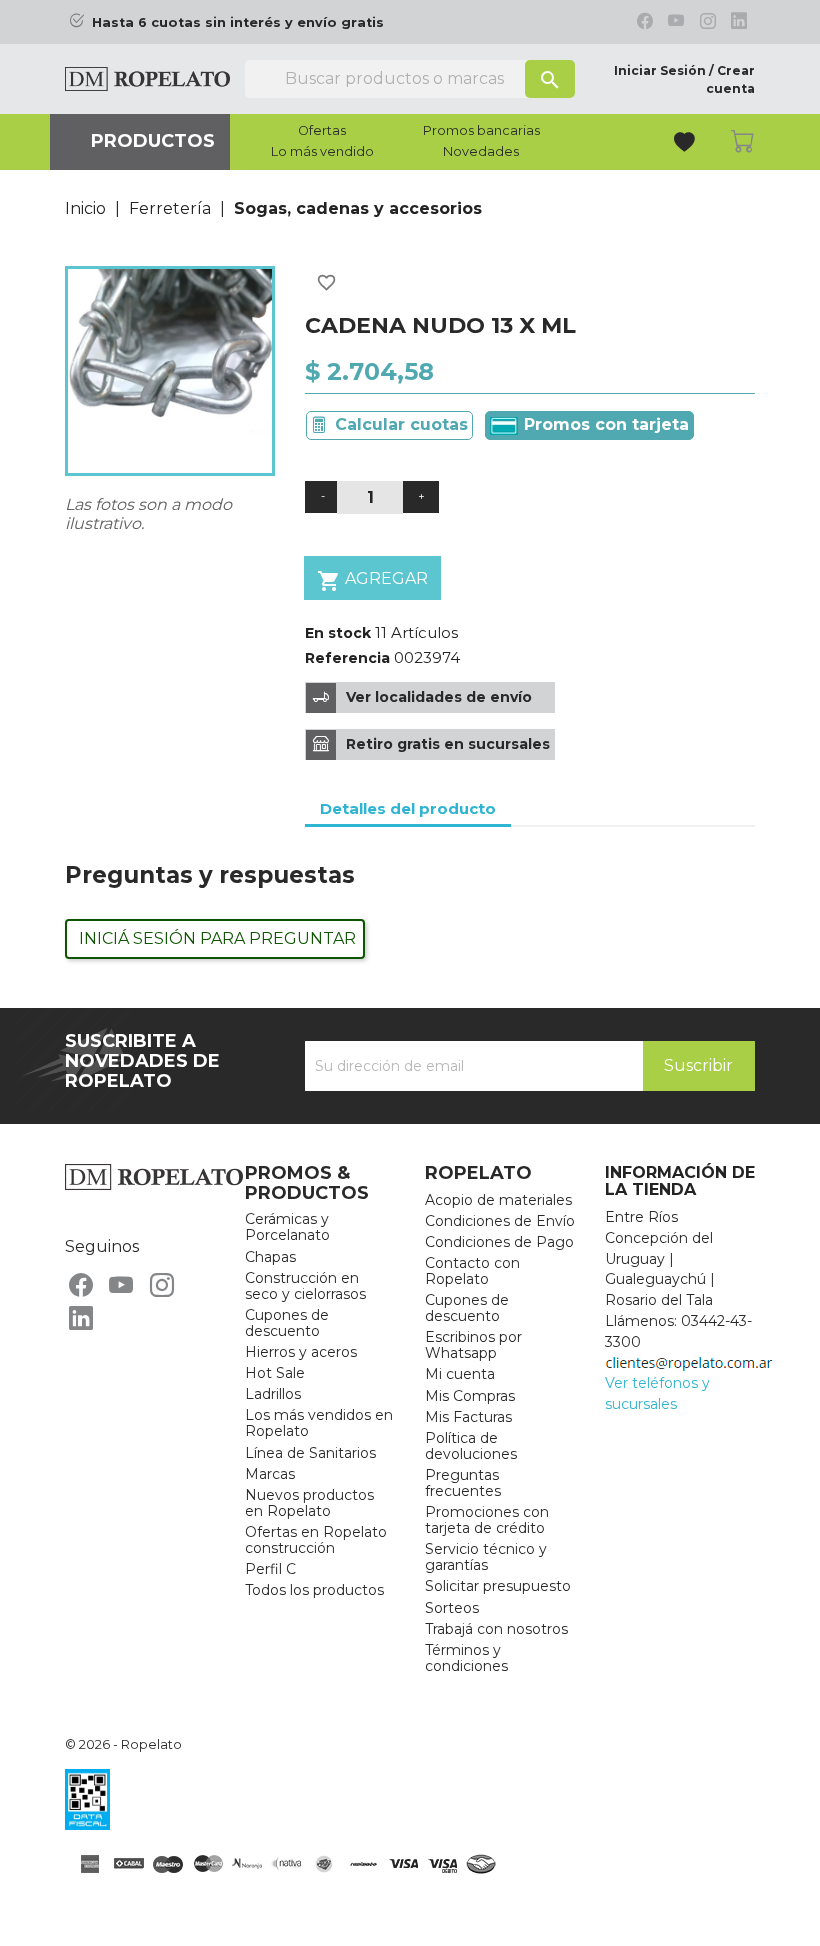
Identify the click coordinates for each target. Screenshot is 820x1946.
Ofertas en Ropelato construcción (316, 1540)
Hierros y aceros (301, 1352)
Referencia (347, 658)
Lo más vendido (322, 152)
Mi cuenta (460, 1374)
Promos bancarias (481, 131)
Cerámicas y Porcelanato (287, 1227)
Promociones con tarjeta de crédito (487, 1520)
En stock (338, 633)
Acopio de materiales (498, 1200)
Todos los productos (314, 1590)
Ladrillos (273, 1394)
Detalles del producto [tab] (408, 808)
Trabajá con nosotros (496, 1629)
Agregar (372, 581)
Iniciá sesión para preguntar (217, 938)
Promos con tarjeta (604, 424)
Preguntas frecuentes (463, 1483)
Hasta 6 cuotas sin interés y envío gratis (238, 22)
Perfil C (270, 1569)
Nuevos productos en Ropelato (309, 1503)
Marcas (270, 1474)
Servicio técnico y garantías (486, 1557)
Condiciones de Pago (499, 1242)
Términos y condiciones (466, 1658)
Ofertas (322, 131)
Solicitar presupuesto (498, 1586)
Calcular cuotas (401, 424)
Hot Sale (275, 1373)
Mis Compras (470, 1396)
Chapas (270, 1257)
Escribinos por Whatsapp (473, 1345)
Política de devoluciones (471, 1446)
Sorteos (452, 1608)
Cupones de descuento (287, 1323)
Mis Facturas (468, 1417)
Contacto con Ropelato (472, 1271)
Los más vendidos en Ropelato (319, 1423)
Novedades (481, 152)
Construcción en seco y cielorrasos (305, 1286)
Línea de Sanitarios (310, 1453)
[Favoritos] (686, 144)
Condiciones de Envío (500, 1221)
